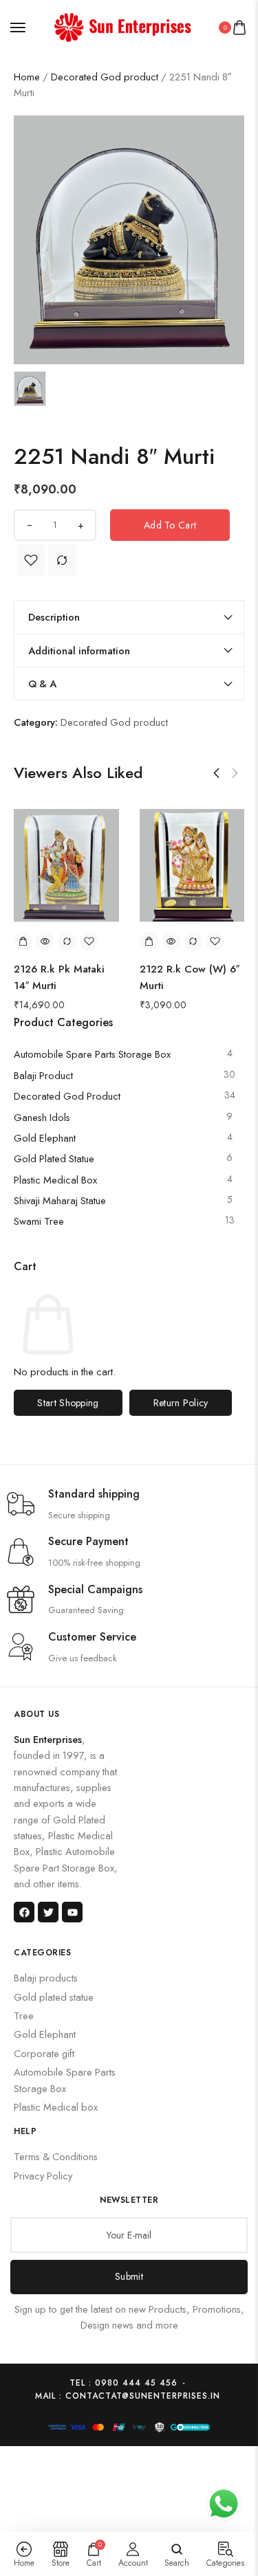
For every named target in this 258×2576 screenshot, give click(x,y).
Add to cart (170, 525)
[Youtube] (72, 1912)
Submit (129, 2276)
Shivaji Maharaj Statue (60, 1200)
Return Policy (181, 1403)
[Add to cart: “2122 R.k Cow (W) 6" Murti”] (149, 941)
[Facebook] (24, 1912)
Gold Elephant (45, 1138)
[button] (216, 773)
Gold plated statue (54, 1158)
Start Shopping (68, 1403)
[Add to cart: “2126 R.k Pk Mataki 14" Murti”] (23, 941)
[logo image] (123, 26)
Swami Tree (39, 1221)
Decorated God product (105, 77)
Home (27, 77)
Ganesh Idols (42, 1117)
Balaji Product (43, 1075)
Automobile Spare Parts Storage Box (92, 1054)
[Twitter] (48, 1912)
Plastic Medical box (55, 1180)
